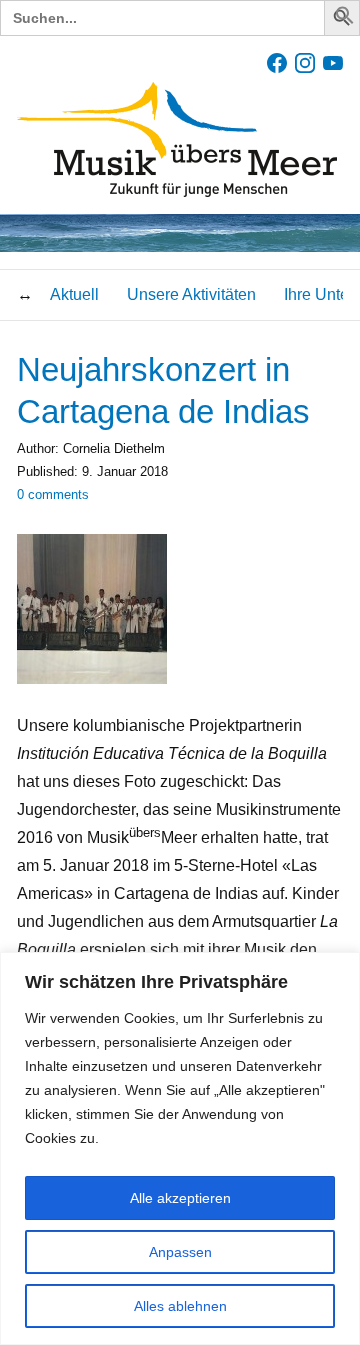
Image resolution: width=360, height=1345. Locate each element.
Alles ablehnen (180, 1306)
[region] (180, 1148)
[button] (345, 19)
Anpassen (180, 1252)
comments (53, 494)
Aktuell (74, 294)
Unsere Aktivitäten (191, 294)
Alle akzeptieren (180, 1198)
